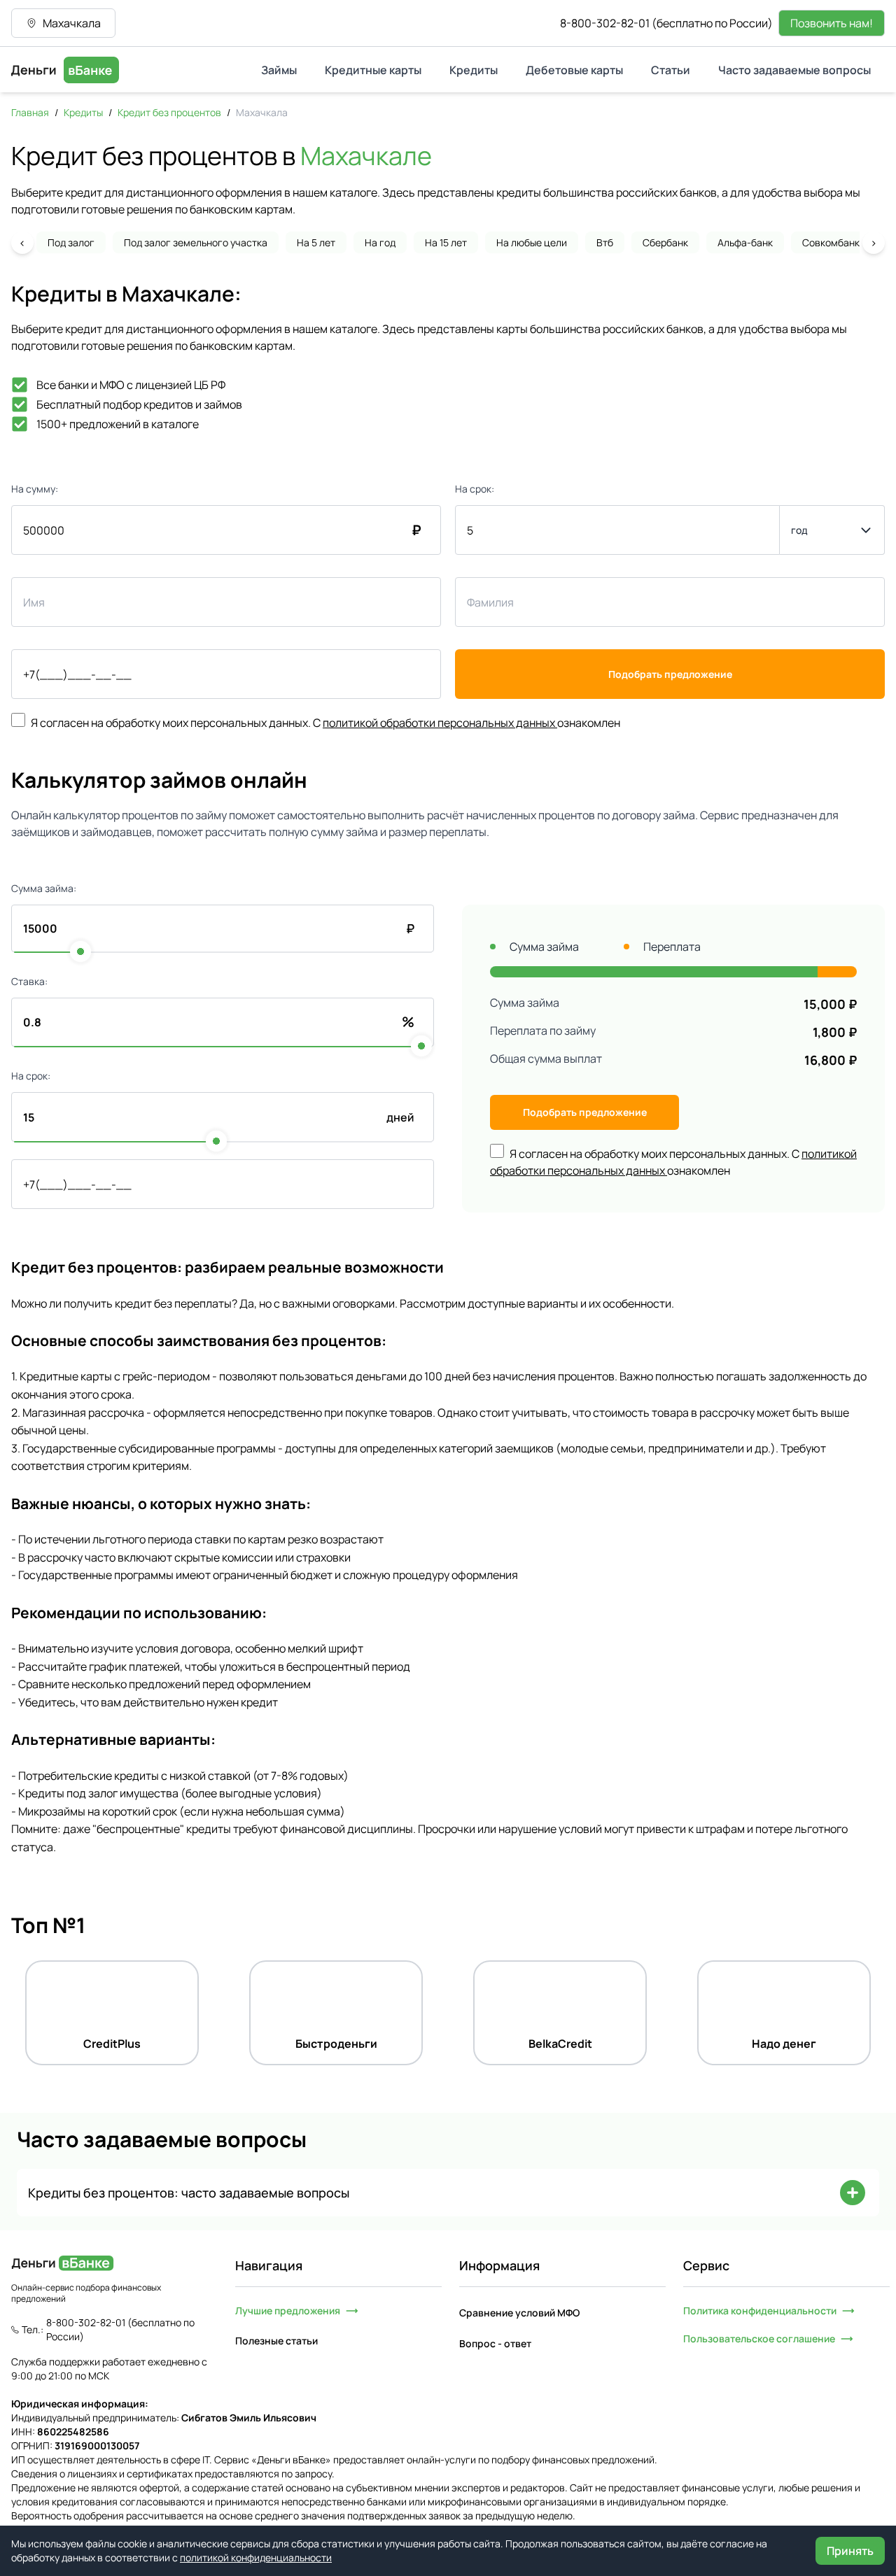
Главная (30, 112)
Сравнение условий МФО (519, 2313)
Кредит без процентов (169, 112)
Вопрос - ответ (495, 2343)
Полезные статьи (276, 2341)
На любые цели (532, 242)
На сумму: (35, 489)
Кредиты (83, 112)
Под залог (71, 242)
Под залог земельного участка (196, 242)
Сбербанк (665, 242)
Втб (605, 242)
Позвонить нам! (832, 23)
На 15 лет (446, 242)
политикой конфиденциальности (256, 2557)
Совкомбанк (831, 242)
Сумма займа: (44, 888)
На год (380, 242)
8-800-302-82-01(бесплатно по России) (666, 23)
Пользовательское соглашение (759, 2338)
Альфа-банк (745, 242)
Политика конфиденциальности (760, 2310)
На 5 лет (316, 242)
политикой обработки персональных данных (439, 723)
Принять (850, 2551)
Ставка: (29, 981)
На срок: (475, 489)
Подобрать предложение (670, 674)
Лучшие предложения (288, 2310)
